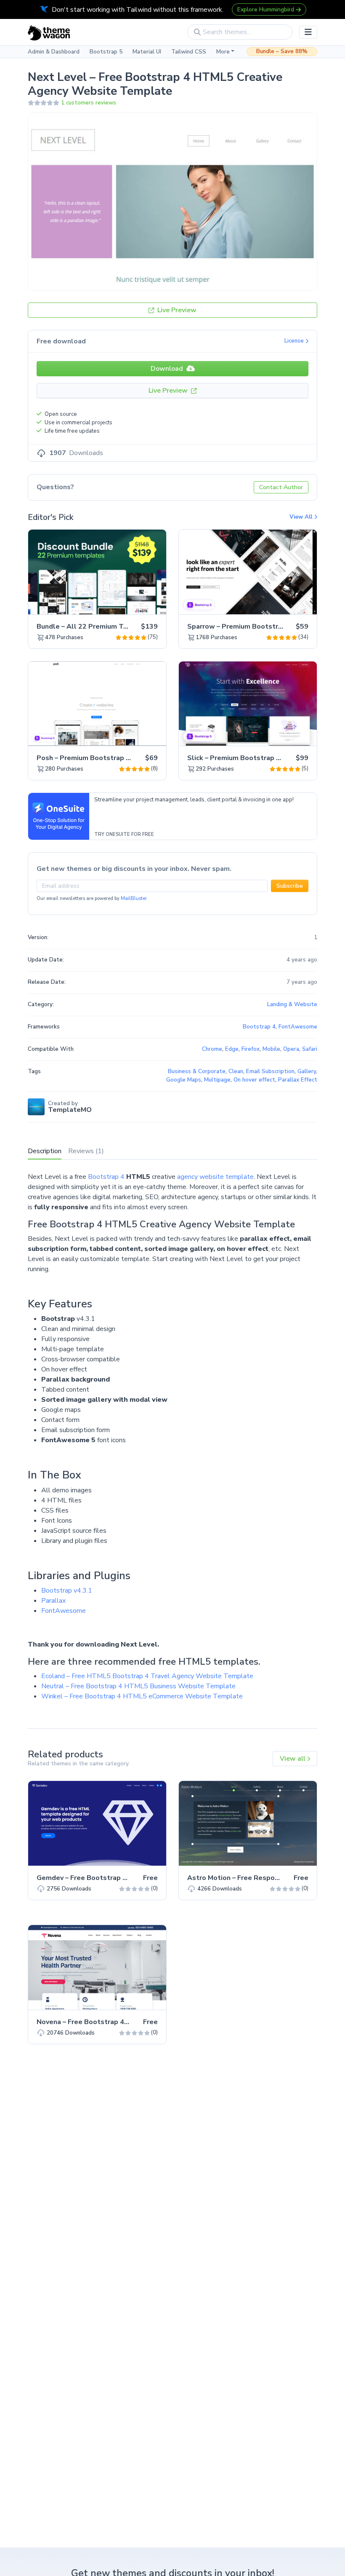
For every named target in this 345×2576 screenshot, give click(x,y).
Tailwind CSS (189, 52)
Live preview (136, 603)
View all (293, 1759)
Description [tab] (45, 1151)
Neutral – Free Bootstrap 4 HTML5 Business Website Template (138, 1686)
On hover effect (254, 1080)
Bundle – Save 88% (282, 51)
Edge (232, 1049)
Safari (310, 1049)
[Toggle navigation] (308, 32)
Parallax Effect (298, 1080)
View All (302, 517)
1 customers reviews (89, 103)
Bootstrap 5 (106, 52)
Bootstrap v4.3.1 (67, 1591)
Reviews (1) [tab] (86, 1151)
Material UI (147, 52)
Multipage (217, 1080)
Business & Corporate (197, 1071)
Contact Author (281, 487)
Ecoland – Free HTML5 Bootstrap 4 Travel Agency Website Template (147, 1676)
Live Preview (176, 310)
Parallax (53, 1601)
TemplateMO (70, 1110)
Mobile (271, 1049)
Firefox (251, 1049)
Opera (291, 1049)
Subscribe (290, 886)
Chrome (212, 1049)
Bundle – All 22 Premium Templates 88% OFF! (113, 627)
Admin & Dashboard (54, 52)
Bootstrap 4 (106, 1177)
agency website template (215, 1177)
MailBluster (134, 898)
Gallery (307, 1071)
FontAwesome (64, 1611)
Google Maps (184, 1080)
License (295, 341)
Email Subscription (270, 1071)
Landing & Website (292, 1004)
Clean (236, 1071)
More (223, 52)
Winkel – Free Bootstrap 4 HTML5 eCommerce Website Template (142, 1696)
